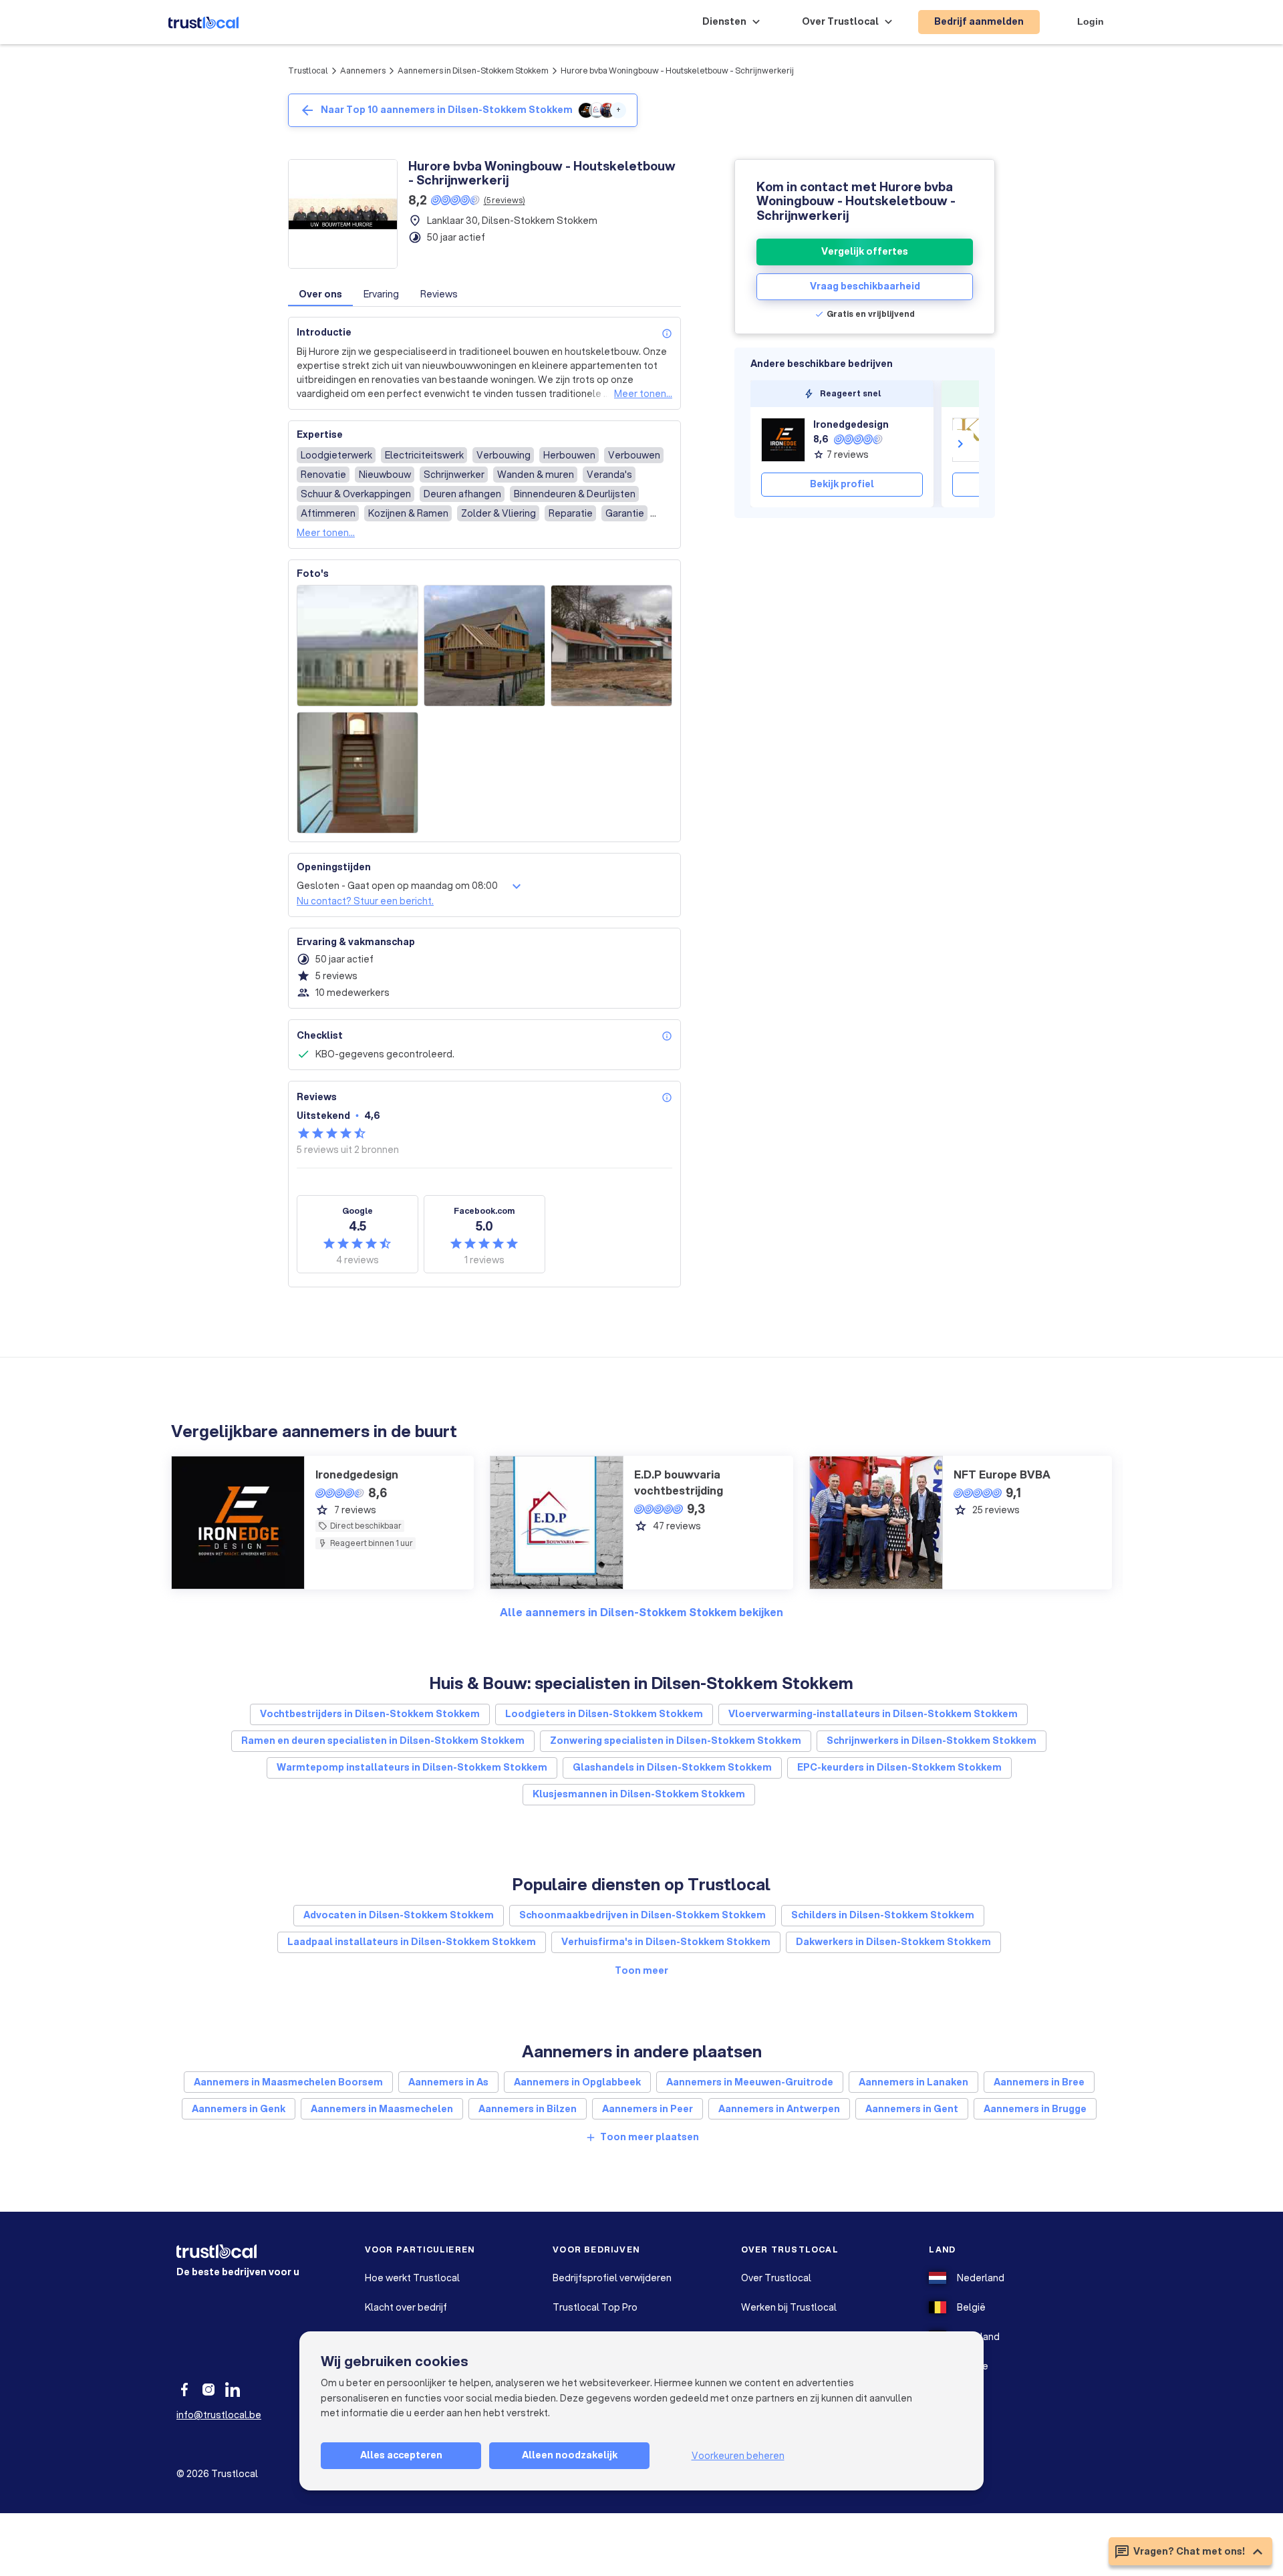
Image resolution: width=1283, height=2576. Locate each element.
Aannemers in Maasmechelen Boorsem (288, 2082)
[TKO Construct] (974, 440)
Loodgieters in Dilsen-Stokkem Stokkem (604, 1714)
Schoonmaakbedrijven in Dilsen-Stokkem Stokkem (643, 1915)
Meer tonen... (643, 394)
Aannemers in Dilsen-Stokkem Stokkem (473, 71)
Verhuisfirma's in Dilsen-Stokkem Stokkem (666, 1942)
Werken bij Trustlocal (789, 2307)
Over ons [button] (320, 294)
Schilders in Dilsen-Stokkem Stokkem (883, 1915)
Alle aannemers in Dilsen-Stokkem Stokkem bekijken (641, 1612)
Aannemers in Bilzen (528, 2109)
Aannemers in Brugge (1035, 2109)
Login (1091, 21)
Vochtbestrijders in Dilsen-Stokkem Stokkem (370, 1714)
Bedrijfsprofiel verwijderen (612, 2278)
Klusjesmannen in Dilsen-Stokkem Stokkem (639, 1794)
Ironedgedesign (851, 424)
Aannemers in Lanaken (913, 2082)
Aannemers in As (448, 2082)
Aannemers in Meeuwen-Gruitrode (750, 2082)
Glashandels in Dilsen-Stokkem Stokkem (672, 1767)
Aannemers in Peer (648, 2109)
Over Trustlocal (776, 2278)
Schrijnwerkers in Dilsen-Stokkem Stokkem (932, 1741)
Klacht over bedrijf (406, 2307)
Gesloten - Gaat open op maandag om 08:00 (397, 886)
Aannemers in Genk (239, 2109)
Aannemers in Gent (912, 2109)
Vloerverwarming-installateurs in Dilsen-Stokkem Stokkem (873, 1714)
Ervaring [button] (381, 294)
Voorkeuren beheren (738, 2456)
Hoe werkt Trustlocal (412, 2278)
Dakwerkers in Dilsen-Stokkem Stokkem (893, 1942)
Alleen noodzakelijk (570, 2455)
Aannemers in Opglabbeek (577, 2082)
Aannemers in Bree (1039, 2082)
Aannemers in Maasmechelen (382, 2109)
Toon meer (641, 1970)
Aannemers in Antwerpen (779, 2109)
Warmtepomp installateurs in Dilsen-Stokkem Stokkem (412, 1767)
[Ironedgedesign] (783, 440)
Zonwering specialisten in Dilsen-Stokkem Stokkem (676, 1741)
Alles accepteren (401, 2455)
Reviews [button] (439, 294)
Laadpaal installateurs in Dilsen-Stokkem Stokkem (412, 1942)
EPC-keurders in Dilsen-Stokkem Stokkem (899, 1767)
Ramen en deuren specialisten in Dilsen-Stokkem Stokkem (383, 1741)
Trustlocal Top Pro (595, 2307)
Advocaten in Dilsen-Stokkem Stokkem (399, 1915)
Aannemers (363, 71)
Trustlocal (308, 71)
